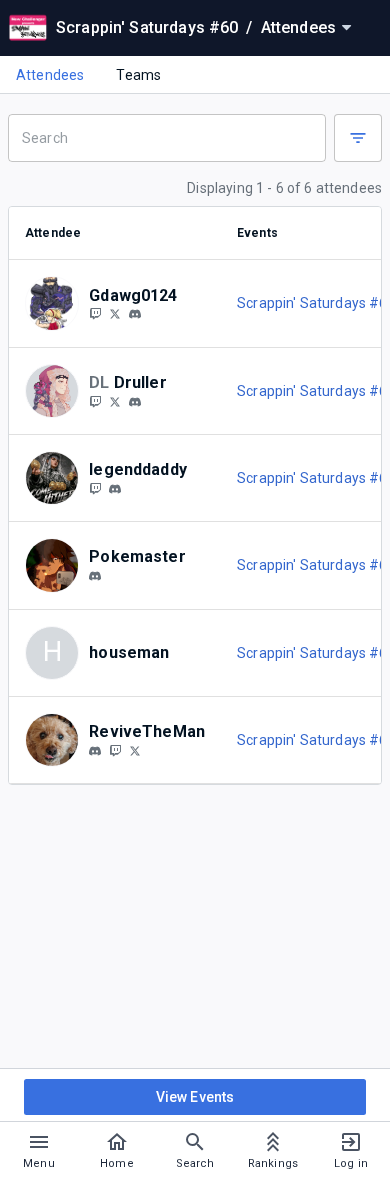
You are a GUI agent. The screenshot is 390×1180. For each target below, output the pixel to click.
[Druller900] (115, 401)
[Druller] (95, 401)
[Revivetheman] (135, 750)
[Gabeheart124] (115, 314)
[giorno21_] (95, 576)
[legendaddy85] (95, 488)
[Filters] (358, 138)
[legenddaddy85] (115, 489)
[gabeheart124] (135, 315)
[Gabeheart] (95, 314)
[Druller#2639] (135, 402)
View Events (195, 1097)
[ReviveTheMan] (115, 750)
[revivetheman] (95, 751)
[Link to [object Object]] (57, 303)
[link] (135, 314)
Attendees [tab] (50, 75)
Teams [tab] (138, 75)
